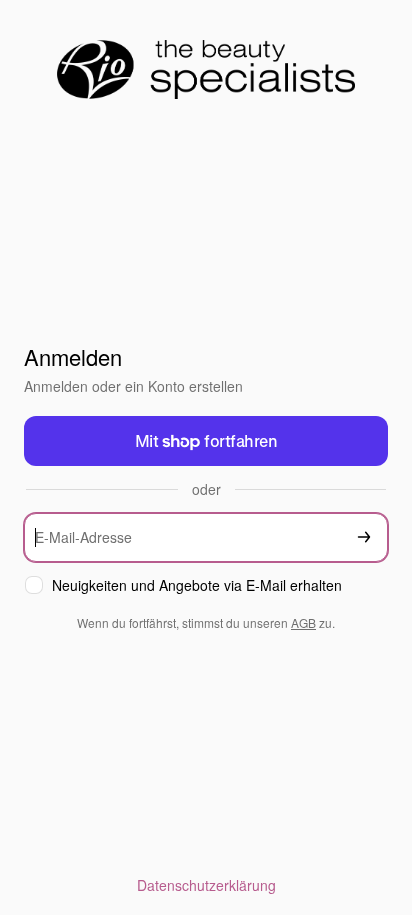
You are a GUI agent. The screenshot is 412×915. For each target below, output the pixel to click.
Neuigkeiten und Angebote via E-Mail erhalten (197, 585)
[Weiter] (364, 537)
